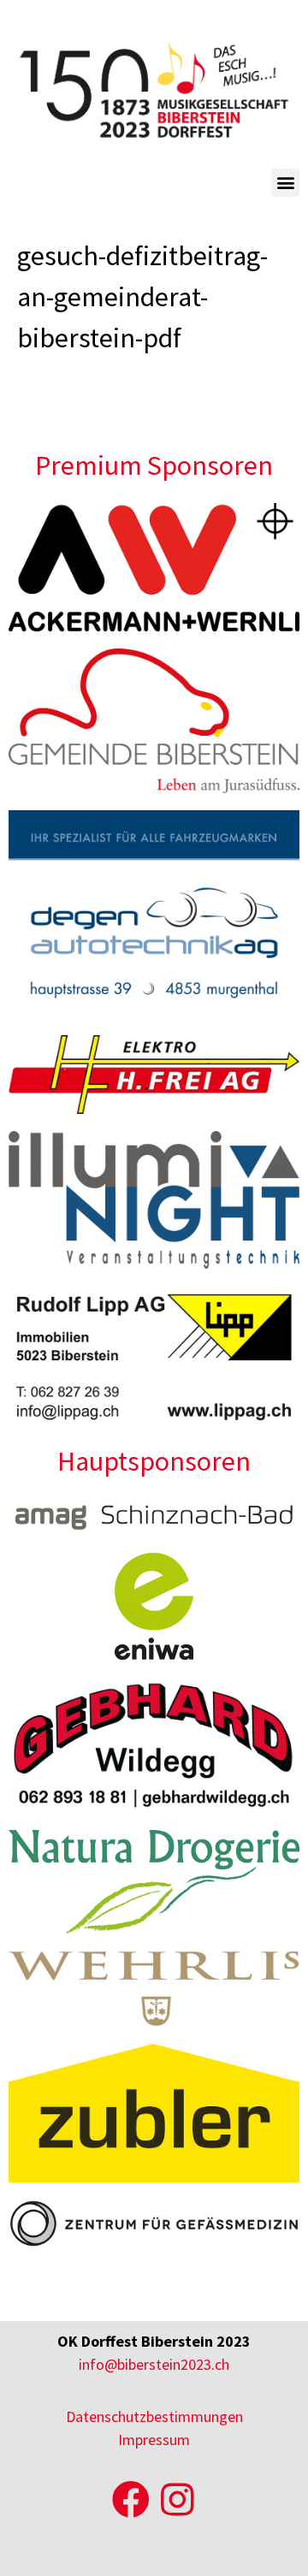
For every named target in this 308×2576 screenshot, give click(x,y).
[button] (285, 183)
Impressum (154, 2440)
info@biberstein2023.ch (154, 2364)
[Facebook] (131, 2500)
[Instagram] (177, 2500)
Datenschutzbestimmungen (154, 2416)
